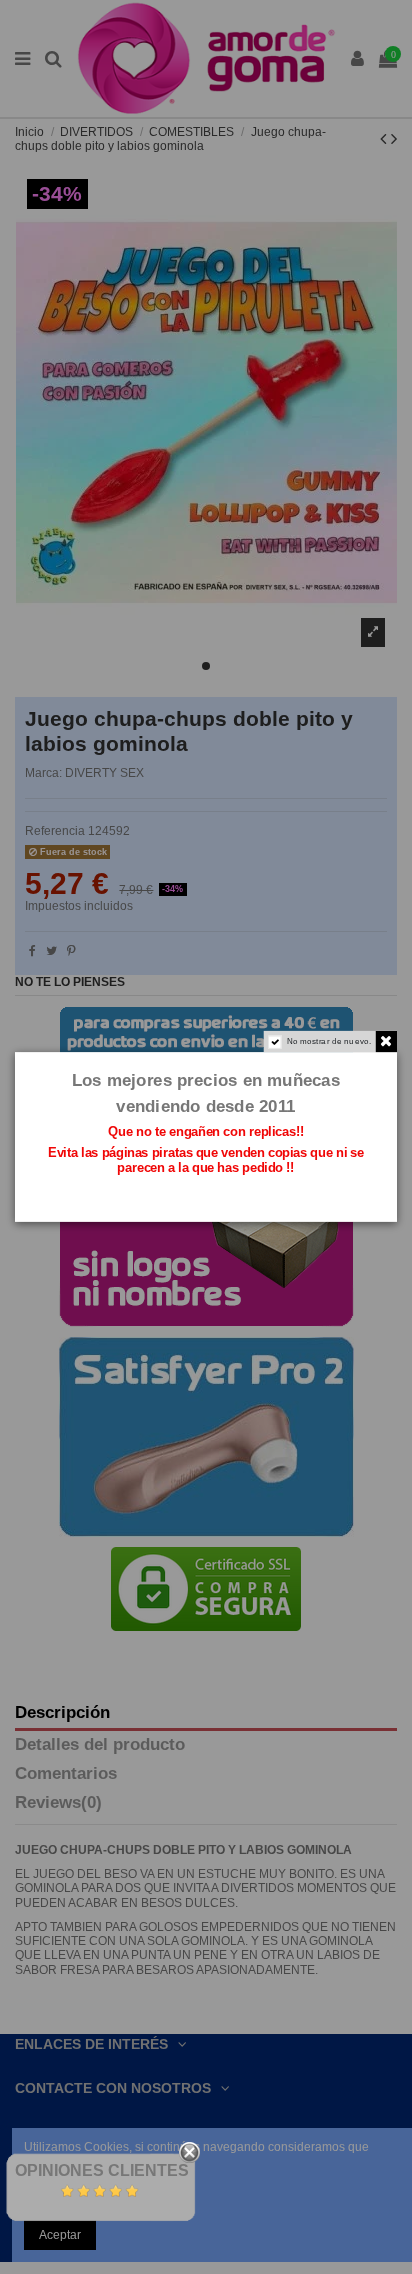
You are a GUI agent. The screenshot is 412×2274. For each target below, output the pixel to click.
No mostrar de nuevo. (329, 1041)
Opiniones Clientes (102, 2170)
